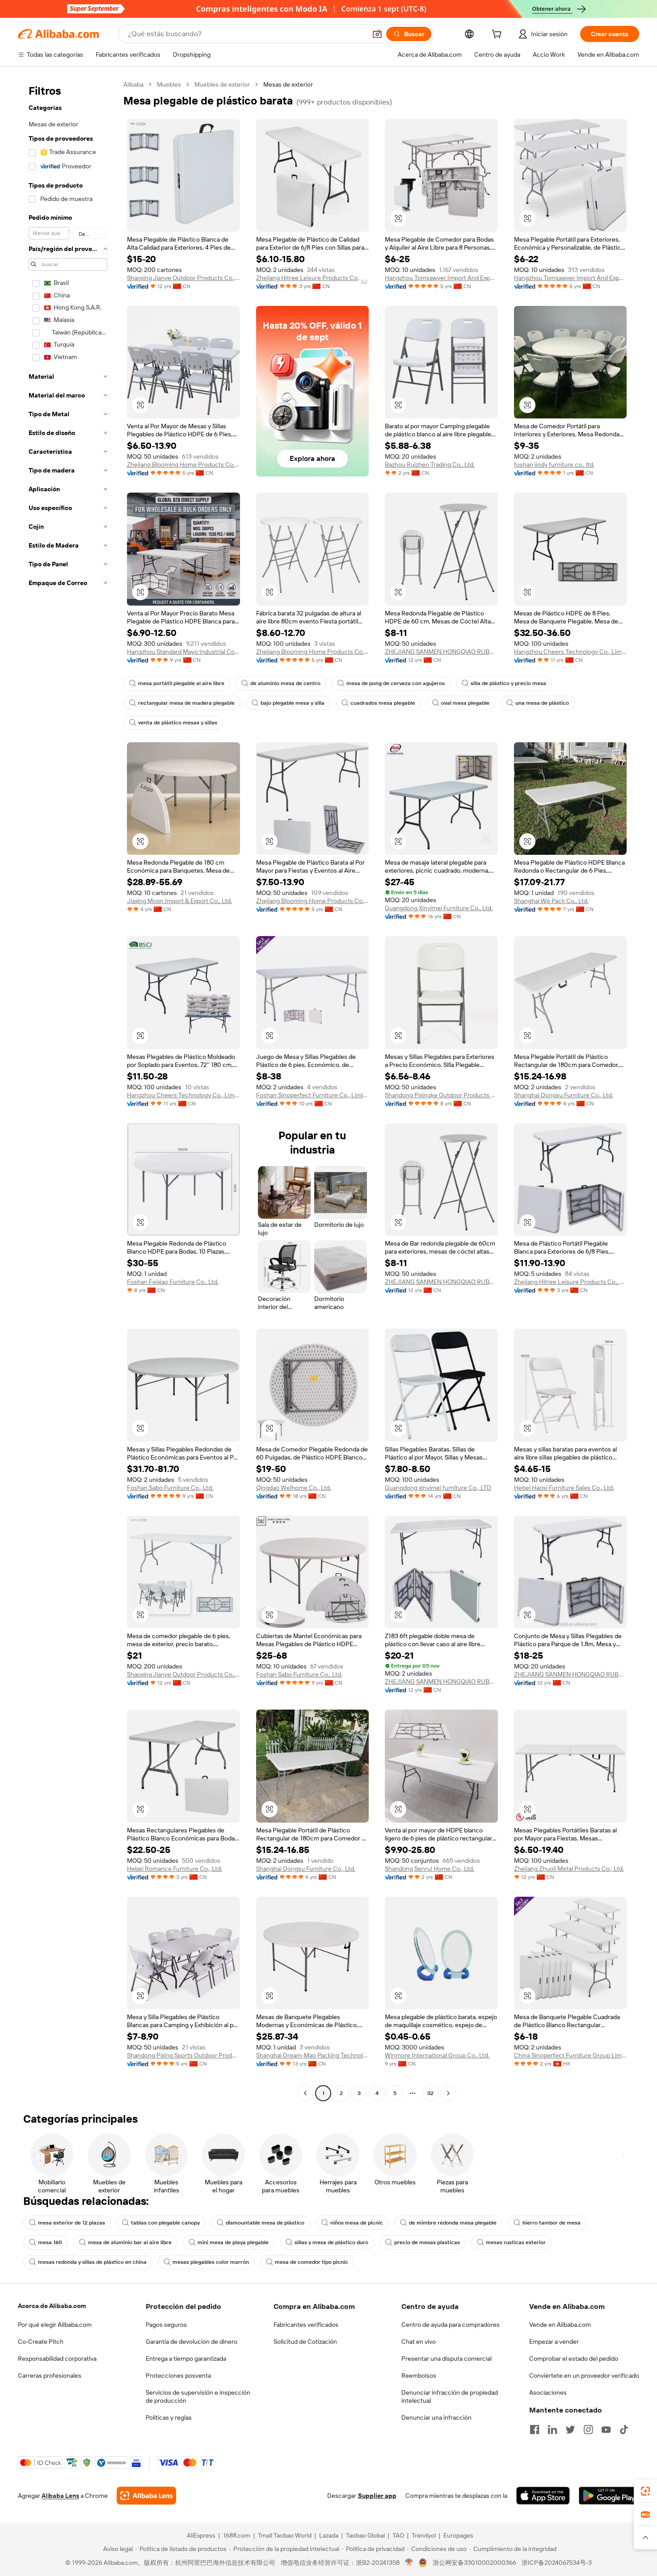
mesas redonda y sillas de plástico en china (92, 2262)
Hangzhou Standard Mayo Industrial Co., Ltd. (183, 652)
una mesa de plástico (542, 703)
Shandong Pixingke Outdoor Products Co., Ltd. (441, 1095)
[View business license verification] (409, 2563)
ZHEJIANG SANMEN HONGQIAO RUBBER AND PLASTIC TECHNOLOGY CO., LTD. (441, 652)
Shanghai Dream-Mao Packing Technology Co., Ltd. (313, 2055)
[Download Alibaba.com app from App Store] (543, 2496)
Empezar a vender (554, 2342)
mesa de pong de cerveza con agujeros (396, 683)
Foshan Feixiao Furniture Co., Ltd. (173, 1282)
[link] (645, 2491)
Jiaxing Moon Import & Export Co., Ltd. (179, 901)
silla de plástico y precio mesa (508, 683)
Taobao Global (365, 2535)
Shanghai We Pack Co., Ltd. (551, 901)
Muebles (169, 84)
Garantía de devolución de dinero (192, 2342)
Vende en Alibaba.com (560, 2325)
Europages (458, 2535)
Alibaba (133, 84)
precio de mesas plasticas (427, 2242)
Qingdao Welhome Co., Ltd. (294, 1488)
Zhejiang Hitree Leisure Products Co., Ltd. (313, 278)
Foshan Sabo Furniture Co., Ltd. (170, 1488)
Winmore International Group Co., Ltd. (437, 2055)
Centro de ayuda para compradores (451, 2325)
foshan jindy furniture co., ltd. (554, 464)
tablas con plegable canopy (165, 2223)
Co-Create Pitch (41, 2342)
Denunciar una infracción (436, 2417)
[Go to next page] (448, 2093)
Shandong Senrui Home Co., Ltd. (430, 1869)
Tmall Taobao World (285, 2535)
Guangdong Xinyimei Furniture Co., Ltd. (439, 908)
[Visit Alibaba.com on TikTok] (624, 2430)
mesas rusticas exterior (516, 2242)
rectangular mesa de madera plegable (186, 703)
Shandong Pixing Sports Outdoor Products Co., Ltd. (183, 2055)
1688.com (237, 2535)
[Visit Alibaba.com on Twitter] (570, 2430)
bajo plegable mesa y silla (293, 703)
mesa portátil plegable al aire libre (181, 683)
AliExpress (201, 2535)
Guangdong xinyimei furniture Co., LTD (438, 1488)
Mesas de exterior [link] (288, 84)
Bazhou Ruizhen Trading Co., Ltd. (430, 464)
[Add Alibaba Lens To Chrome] (146, 2496)
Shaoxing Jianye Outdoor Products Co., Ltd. (183, 278)
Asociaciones (548, 2392)
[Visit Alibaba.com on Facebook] (535, 2430)
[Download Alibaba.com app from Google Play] (609, 2496)
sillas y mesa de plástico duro (331, 2242)
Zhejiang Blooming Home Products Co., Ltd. (183, 464)
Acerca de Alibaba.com (52, 2306)
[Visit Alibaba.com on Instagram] (588, 2430)
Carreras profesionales (50, 2375)
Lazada (329, 2535)
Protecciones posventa (178, 2375)
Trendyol (424, 2535)
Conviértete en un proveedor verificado (584, 2375)
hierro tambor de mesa (552, 2223)
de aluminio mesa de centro (285, 683)
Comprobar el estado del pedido (574, 2359)
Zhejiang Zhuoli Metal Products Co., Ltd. (569, 1869)
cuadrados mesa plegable (383, 703)
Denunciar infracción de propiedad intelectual (450, 2396)
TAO (398, 2535)
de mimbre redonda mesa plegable (453, 2223)
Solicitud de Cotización (305, 2342)
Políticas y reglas (169, 2417)
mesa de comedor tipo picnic (312, 2262)
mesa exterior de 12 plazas (72, 2223)
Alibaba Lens (60, 2496)
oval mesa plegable (465, 703)
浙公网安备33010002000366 (474, 2563)
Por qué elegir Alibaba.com (55, 2325)
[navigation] (68, 1090)
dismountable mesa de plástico (265, 2223)
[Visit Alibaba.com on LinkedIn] (552, 2430)
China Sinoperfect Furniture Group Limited (571, 2055)
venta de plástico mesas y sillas (178, 723)
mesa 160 (50, 2242)
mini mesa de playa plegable (233, 2242)
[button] (377, 34)
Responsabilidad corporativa (57, 2359)
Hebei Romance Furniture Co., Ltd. (175, 1869)
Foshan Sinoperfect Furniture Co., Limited (313, 1095)
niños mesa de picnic (357, 2223)
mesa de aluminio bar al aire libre (130, 2242)
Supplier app (377, 2496)
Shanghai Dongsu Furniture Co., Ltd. (564, 1095)
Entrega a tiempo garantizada (186, 2359)
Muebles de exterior (222, 84)
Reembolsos (419, 2375)
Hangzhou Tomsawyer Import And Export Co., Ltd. (441, 278)
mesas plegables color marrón (211, 2262)
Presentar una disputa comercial (446, 2359)
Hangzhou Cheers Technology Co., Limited (571, 652)
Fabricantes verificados (306, 2325)
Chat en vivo (419, 2342)
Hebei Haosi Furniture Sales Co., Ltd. (564, 1488)
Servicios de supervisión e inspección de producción (198, 2396)
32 (430, 2093)
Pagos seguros (166, 2325)
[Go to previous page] (305, 2093)
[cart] (498, 35)
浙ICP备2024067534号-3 (557, 2563)
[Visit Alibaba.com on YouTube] (606, 2430)
